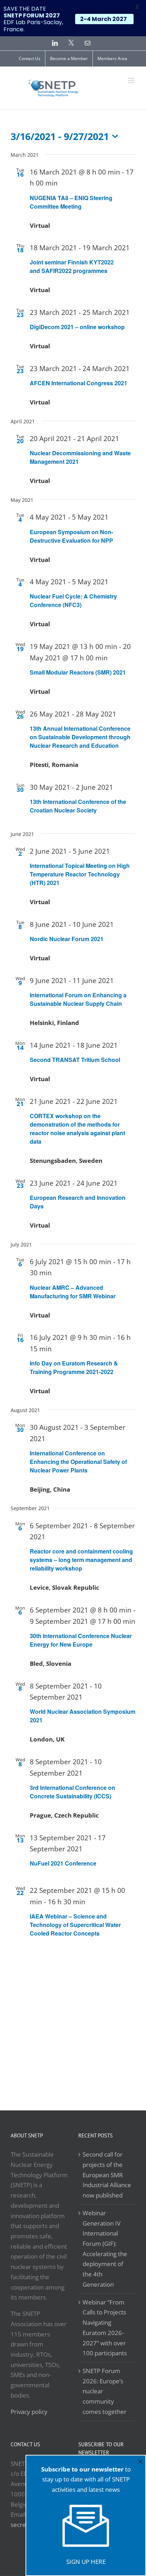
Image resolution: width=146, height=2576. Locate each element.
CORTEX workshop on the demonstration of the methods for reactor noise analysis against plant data (77, 1129)
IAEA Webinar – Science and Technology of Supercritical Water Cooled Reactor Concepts (75, 1925)
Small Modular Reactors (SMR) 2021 (78, 672)
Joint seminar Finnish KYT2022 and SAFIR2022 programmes (72, 266)
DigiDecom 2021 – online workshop (77, 327)
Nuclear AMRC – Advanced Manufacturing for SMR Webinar (73, 1292)
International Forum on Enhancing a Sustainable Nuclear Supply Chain (78, 999)
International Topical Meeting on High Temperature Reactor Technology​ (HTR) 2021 (80, 874)
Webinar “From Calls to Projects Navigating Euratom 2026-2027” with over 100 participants (105, 2328)
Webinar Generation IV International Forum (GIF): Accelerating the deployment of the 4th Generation (105, 2249)
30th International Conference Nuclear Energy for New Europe (81, 1640)
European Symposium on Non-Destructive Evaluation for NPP (71, 536)
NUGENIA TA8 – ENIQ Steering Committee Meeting (71, 202)
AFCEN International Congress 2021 (78, 383)
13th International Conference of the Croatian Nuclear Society (78, 806)
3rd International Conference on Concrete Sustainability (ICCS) (72, 1792)
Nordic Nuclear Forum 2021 (67, 939)
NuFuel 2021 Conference (63, 1863)
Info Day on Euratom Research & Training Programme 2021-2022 (74, 1367)
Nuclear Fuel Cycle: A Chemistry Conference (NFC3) (73, 600)
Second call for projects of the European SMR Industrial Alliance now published (107, 2175)
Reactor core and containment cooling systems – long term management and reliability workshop (81, 1560)
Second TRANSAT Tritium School (75, 1060)
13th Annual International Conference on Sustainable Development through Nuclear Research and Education (80, 737)
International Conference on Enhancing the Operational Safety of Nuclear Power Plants (78, 1462)
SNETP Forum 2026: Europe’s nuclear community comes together (105, 2391)
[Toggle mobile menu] (132, 80)
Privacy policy (29, 2412)
